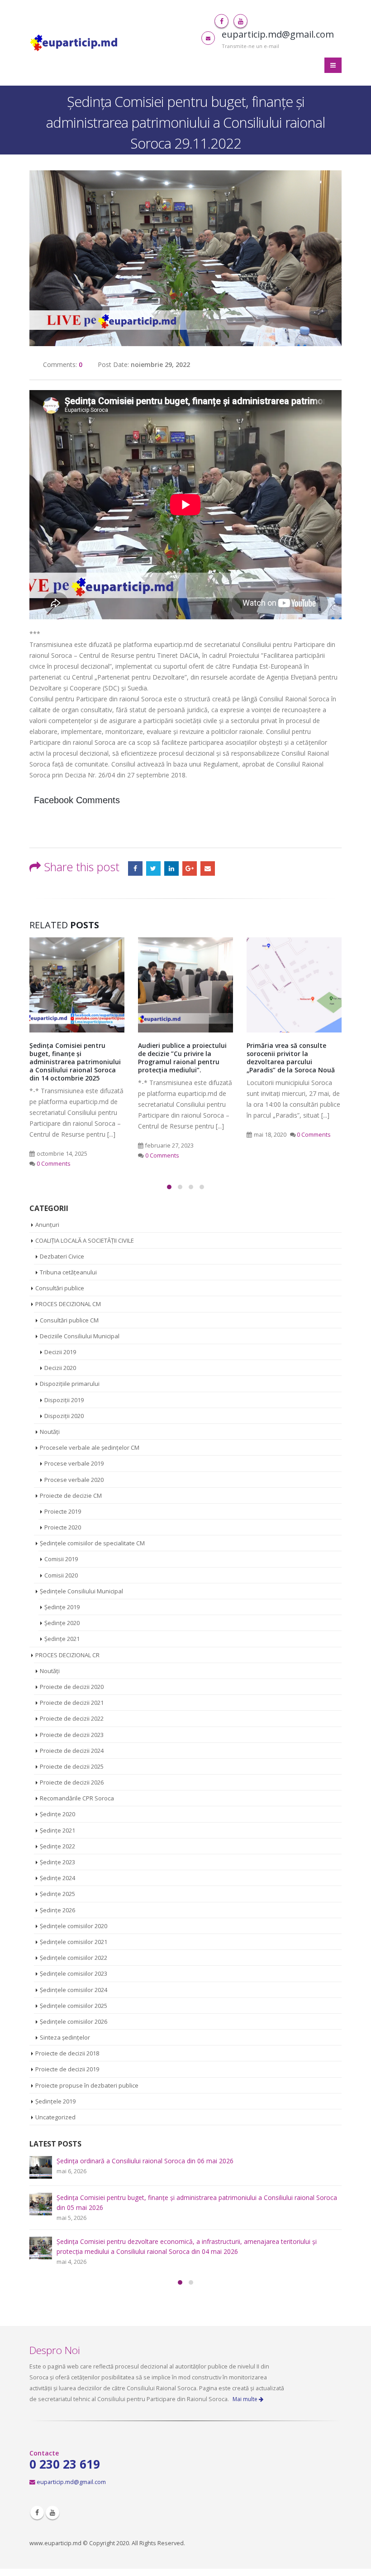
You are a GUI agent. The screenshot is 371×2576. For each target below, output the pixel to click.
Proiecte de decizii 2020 (72, 1687)
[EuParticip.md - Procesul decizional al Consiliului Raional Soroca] (75, 43)
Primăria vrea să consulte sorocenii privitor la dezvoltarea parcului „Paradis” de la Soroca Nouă (291, 1058)
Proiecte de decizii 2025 (72, 1766)
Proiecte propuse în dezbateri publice (87, 2085)
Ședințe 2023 (57, 1862)
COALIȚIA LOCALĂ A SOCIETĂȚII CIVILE (85, 1240)
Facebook (135, 868)
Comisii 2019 (61, 1559)
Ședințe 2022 (57, 1846)
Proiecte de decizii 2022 (72, 1718)
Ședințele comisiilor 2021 (74, 1942)
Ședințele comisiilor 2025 (74, 2006)
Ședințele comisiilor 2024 (74, 1990)
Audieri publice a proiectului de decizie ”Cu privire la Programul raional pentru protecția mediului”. (182, 1058)
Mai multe (246, 2399)
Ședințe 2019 (62, 1607)
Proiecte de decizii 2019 (67, 2069)
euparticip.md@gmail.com (71, 2482)
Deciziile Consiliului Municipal (80, 1336)
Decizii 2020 (60, 1368)
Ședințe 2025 (57, 1894)
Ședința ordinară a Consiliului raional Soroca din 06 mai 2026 (145, 2161)
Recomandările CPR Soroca (77, 1798)
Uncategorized (55, 2117)
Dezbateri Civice (62, 1256)
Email (208, 868)
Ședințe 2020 (62, 1623)
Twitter (153, 868)
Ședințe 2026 (57, 1910)
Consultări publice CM (69, 1320)
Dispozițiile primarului (70, 1384)
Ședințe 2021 (62, 1639)
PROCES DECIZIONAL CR (67, 1655)
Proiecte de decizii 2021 (72, 1703)
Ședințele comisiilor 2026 (74, 2021)
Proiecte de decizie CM (71, 1495)
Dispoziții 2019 (64, 1400)
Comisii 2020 (61, 1575)
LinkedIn (171, 868)
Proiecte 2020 (63, 1527)
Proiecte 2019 (63, 1511)
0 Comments (54, 1164)
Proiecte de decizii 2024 (72, 1751)
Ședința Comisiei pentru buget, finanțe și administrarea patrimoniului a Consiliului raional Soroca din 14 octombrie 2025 (75, 1062)
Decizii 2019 (60, 1352)
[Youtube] (240, 21)
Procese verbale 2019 (74, 1463)
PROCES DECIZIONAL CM (68, 1304)
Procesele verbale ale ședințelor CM (90, 1447)
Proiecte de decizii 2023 (72, 1735)
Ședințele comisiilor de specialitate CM (92, 1543)
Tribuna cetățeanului (68, 1272)
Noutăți (50, 1432)
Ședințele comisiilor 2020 (74, 1926)
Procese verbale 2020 (74, 1480)
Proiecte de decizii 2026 (72, 1782)
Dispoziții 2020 (64, 1416)
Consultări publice (60, 1288)
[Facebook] (221, 21)
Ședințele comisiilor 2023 (74, 1973)
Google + (190, 868)
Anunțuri (47, 1225)
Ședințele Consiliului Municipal (81, 1591)
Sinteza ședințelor (65, 2037)
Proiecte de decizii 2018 (67, 2053)
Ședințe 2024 (57, 1878)
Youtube (52, 2513)
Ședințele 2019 (55, 2101)
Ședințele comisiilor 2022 (74, 1958)
